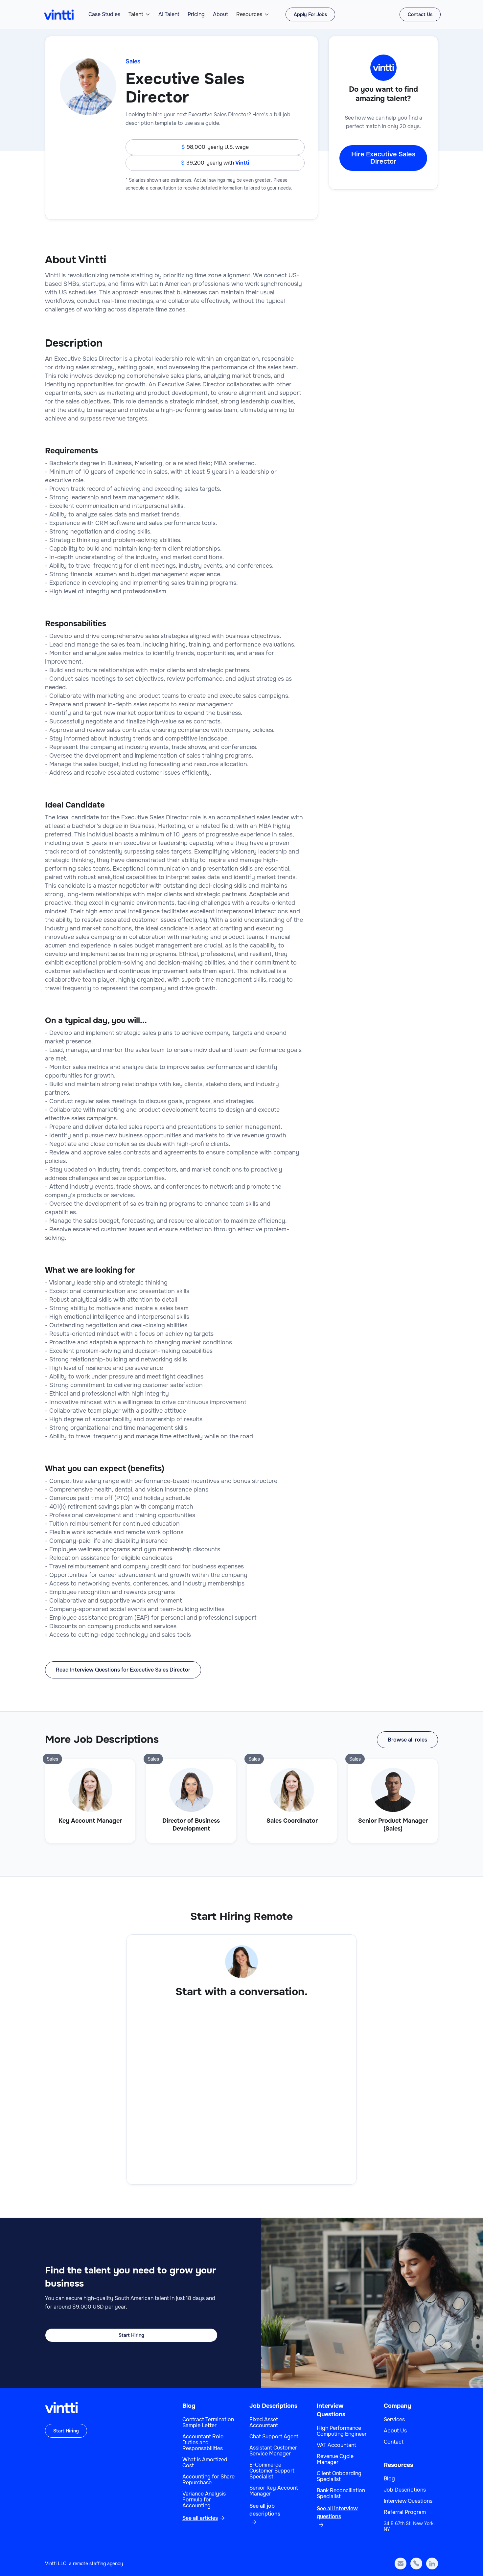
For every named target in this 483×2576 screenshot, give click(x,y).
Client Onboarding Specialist (339, 2476)
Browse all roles (407, 1740)
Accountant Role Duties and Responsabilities (203, 2443)
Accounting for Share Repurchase (208, 2480)
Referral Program (405, 2512)
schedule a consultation (151, 188)
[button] (139, 14)
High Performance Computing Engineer (342, 2431)
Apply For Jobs (310, 14)
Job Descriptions (273, 2406)
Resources (249, 14)
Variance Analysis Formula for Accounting (204, 2500)
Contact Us (420, 14)
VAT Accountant (336, 2445)
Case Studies (104, 14)
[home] (59, 15)
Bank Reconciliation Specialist (341, 2494)
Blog (189, 2406)
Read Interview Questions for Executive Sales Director (123, 1670)
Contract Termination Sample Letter (208, 2423)
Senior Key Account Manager (274, 2491)
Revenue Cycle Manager (335, 2459)
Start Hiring (131, 2335)
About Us (395, 2431)
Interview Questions (408, 2501)
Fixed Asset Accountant (264, 2423)
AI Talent (169, 14)
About (220, 14)
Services (394, 2420)
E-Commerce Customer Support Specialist (272, 2471)
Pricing (196, 14)
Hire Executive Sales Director (383, 158)
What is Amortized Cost (205, 2463)
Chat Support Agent (274, 2437)
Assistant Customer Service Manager (273, 2451)
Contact (394, 2442)
